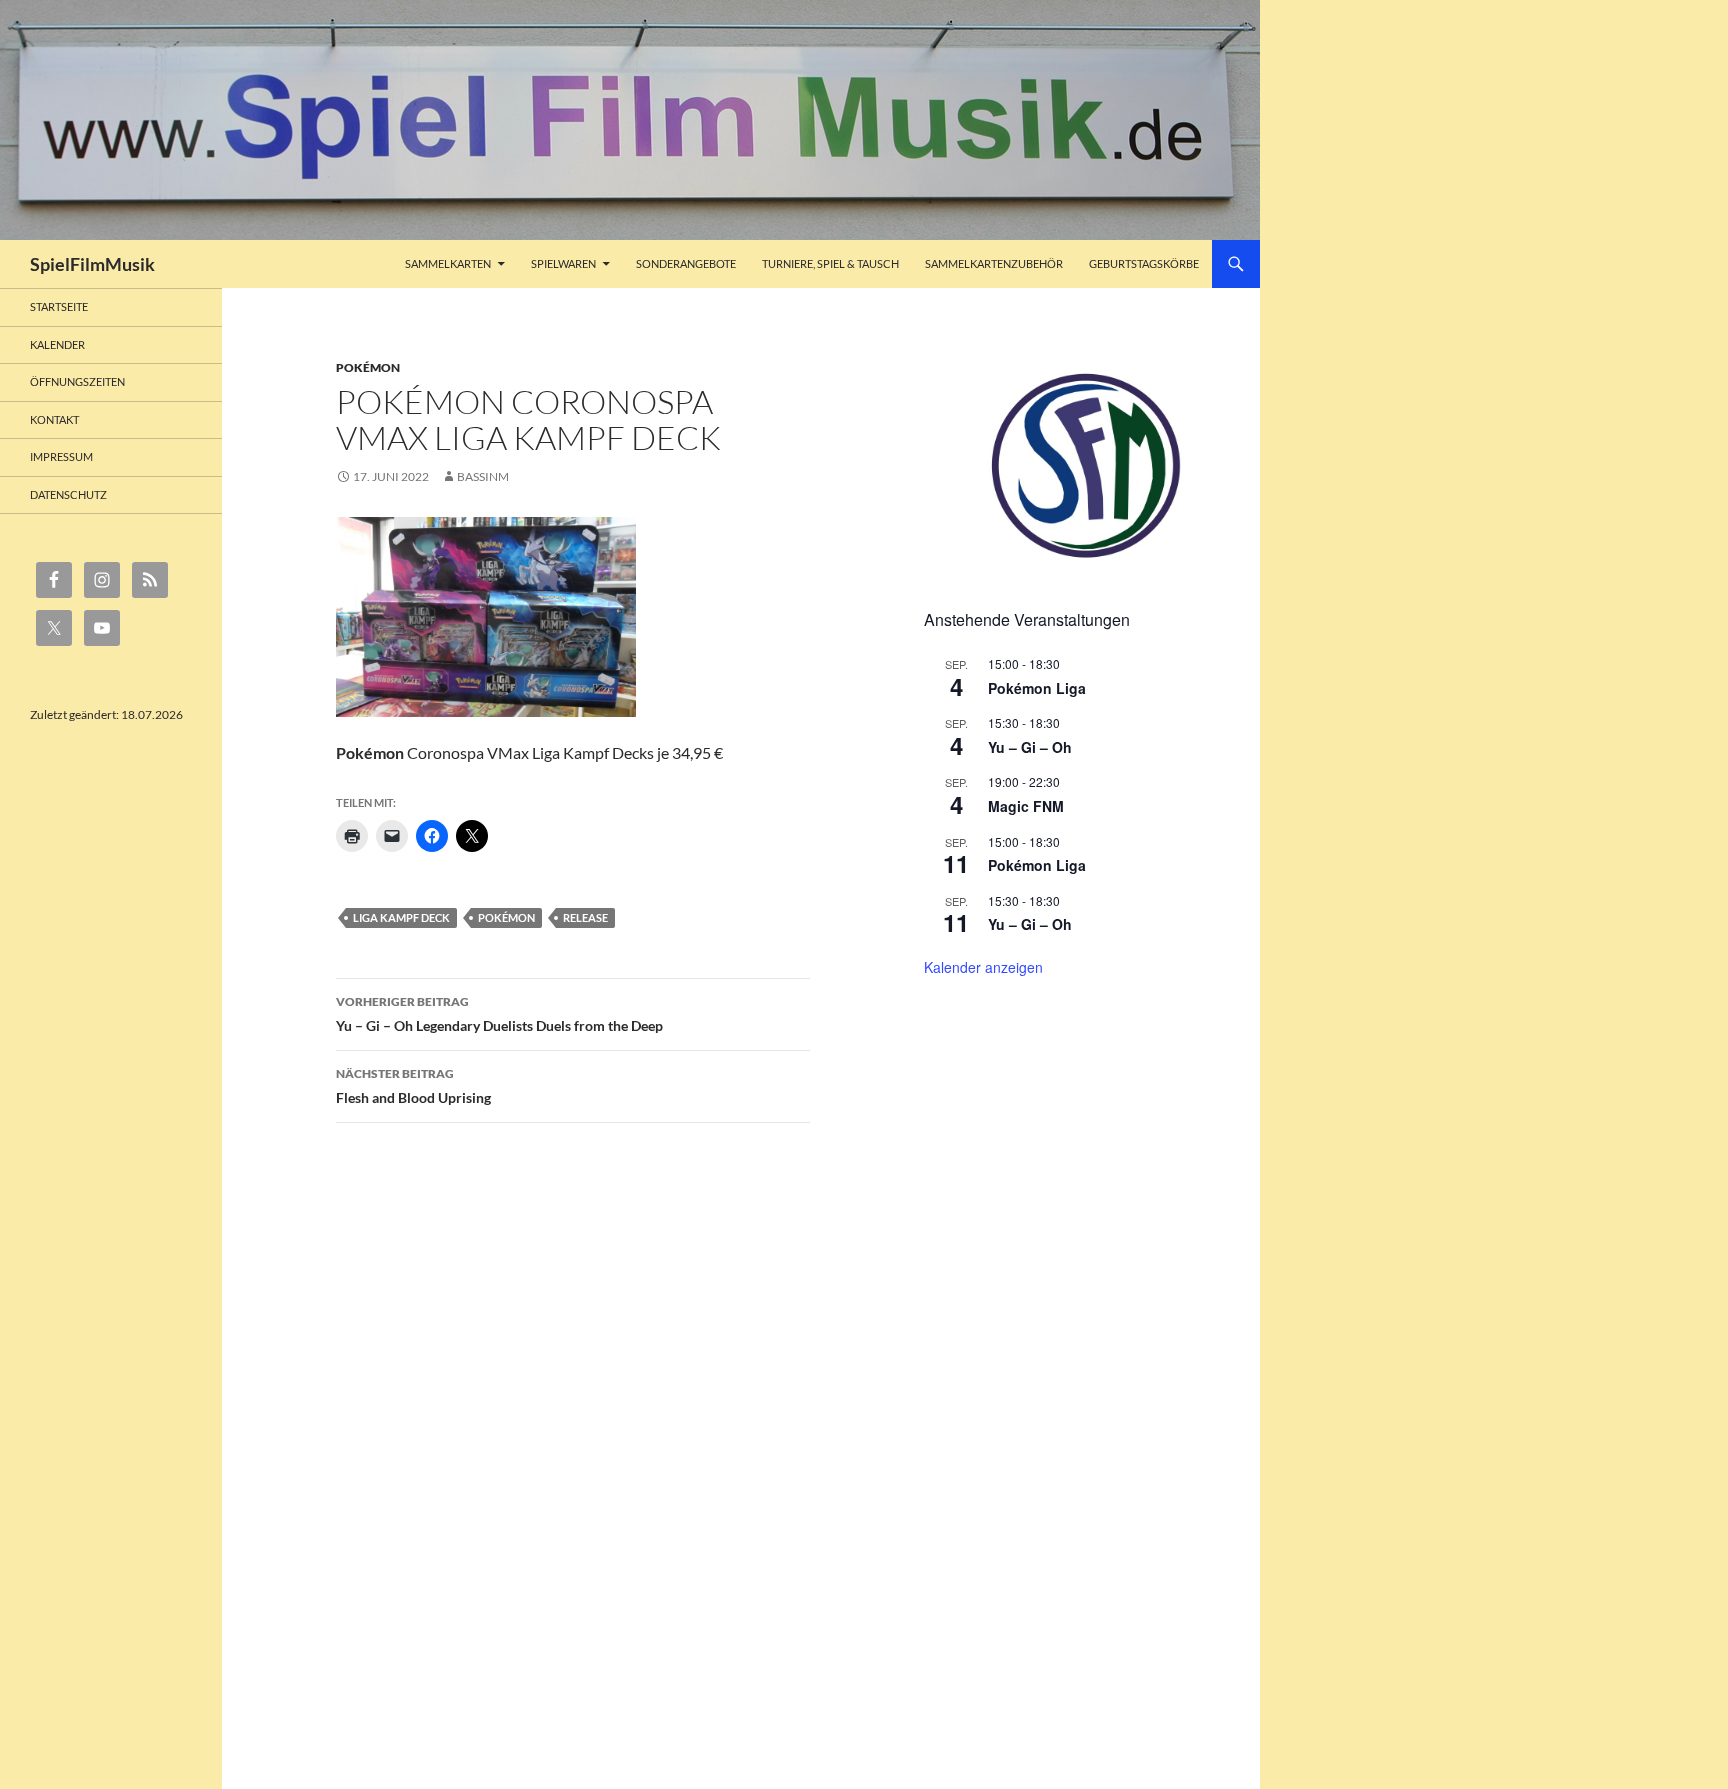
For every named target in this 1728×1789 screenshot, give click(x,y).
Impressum (61, 456)
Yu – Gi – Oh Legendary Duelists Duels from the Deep (499, 1014)
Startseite (59, 306)
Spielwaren (563, 263)
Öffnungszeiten (77, 381)
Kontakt (54, 419)
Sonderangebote (686, 263)
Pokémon (368, 367)
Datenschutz (68, 494)
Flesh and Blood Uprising (413, 1086)
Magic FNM (1026, 806)
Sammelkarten (448, 263)
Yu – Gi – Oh (1030, 747)
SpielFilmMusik (92, 264)
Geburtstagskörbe (1144, 263)
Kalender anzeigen (983, 967)
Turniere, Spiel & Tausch (830, 263)
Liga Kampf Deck (401, 917)
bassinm (483, 476)
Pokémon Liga (1037, 688)
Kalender (57, 344)
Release (585, 917)
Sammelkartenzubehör (994, 263)
